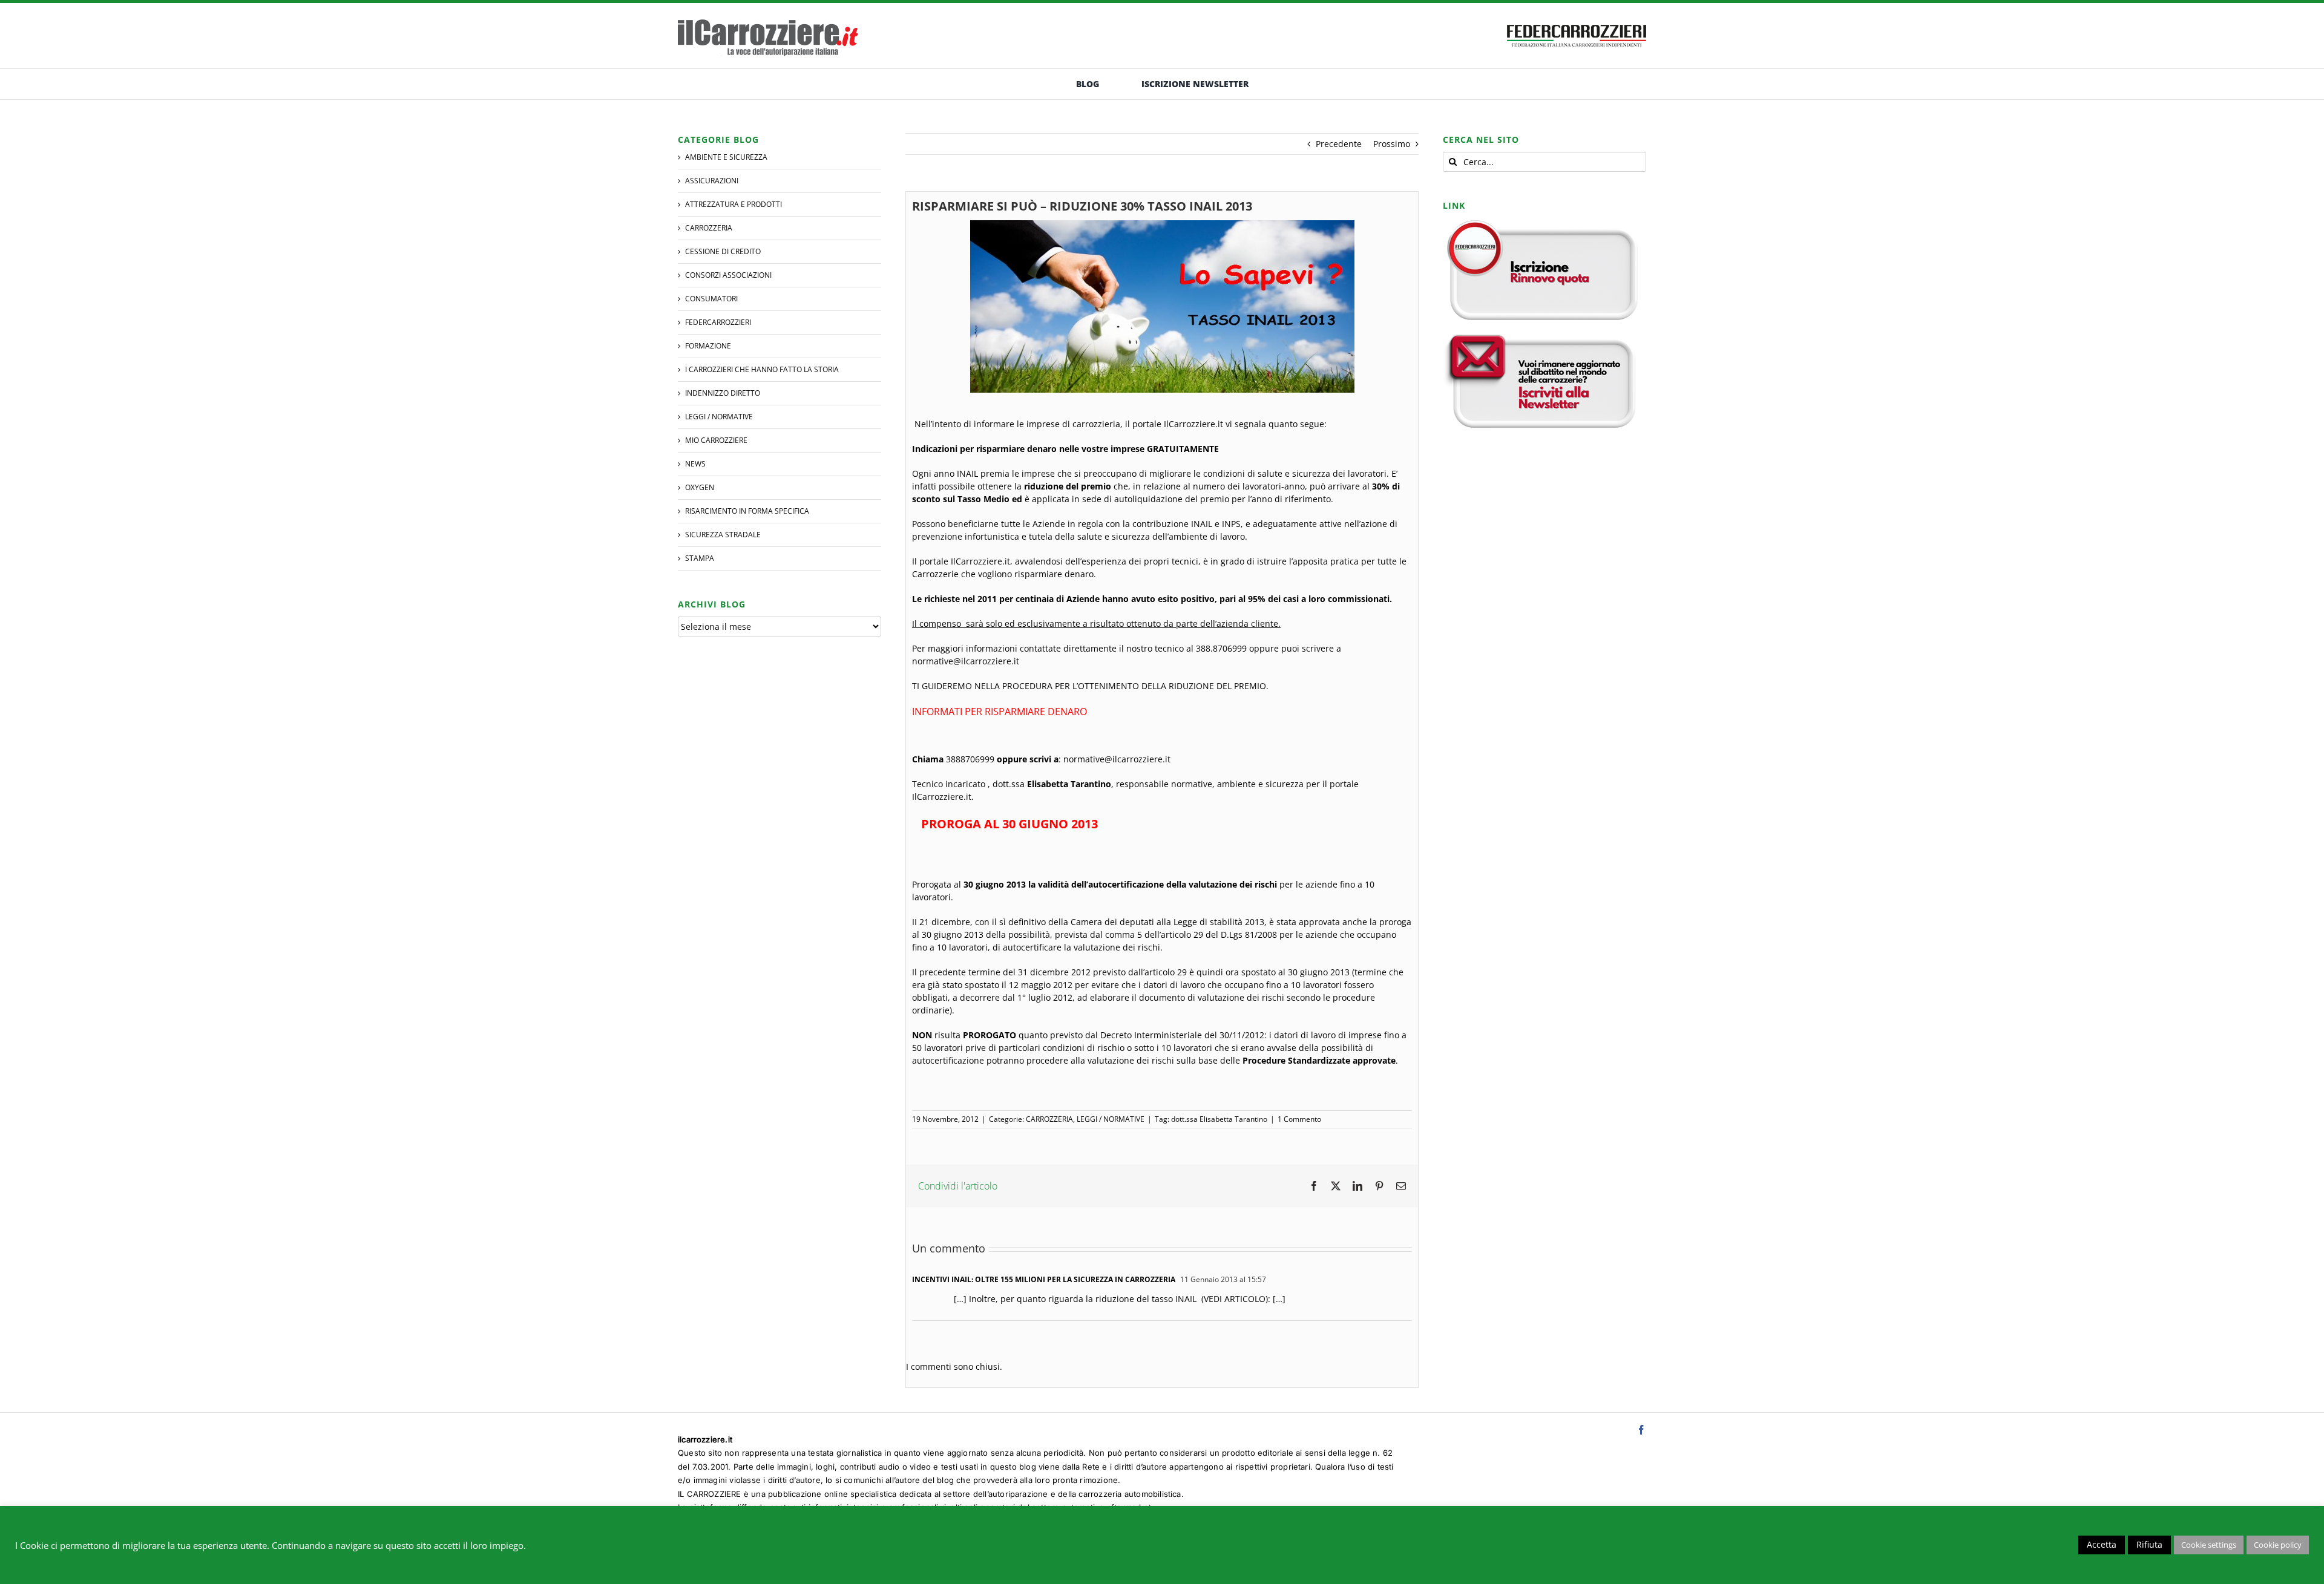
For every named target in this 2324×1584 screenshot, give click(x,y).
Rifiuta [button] (2149, 1544)
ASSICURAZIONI (712, 181)
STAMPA (700, 558)
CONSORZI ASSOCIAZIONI (728, 275)
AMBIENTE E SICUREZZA (726, 157)
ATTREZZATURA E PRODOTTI (734, 204)
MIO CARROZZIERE (716, 440)
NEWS (695, 464)
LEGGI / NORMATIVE (1111, 1119)
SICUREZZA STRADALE (723, 535)
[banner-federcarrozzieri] (1577, 21)
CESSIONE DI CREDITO (723, 251)
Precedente (1339, 144)
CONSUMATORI (711, 299)
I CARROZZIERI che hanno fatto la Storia (762, 369)
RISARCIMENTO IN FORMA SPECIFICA (747, 511)
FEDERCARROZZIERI (718, 322)
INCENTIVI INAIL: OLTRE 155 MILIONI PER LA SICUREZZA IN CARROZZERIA (1044, 1279)
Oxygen (700, 487)
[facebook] (1641, 1430)
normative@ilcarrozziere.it (966, 661)
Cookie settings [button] (2209, 1545)
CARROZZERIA (1049, 1119)
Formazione (708, 346)
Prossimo (1392, 144)
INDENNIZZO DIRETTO (723, 393)
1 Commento (1299, 1119)
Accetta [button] (2102, 1544)
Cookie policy (2278, 1545)
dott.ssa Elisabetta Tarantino (1219, 1119)
